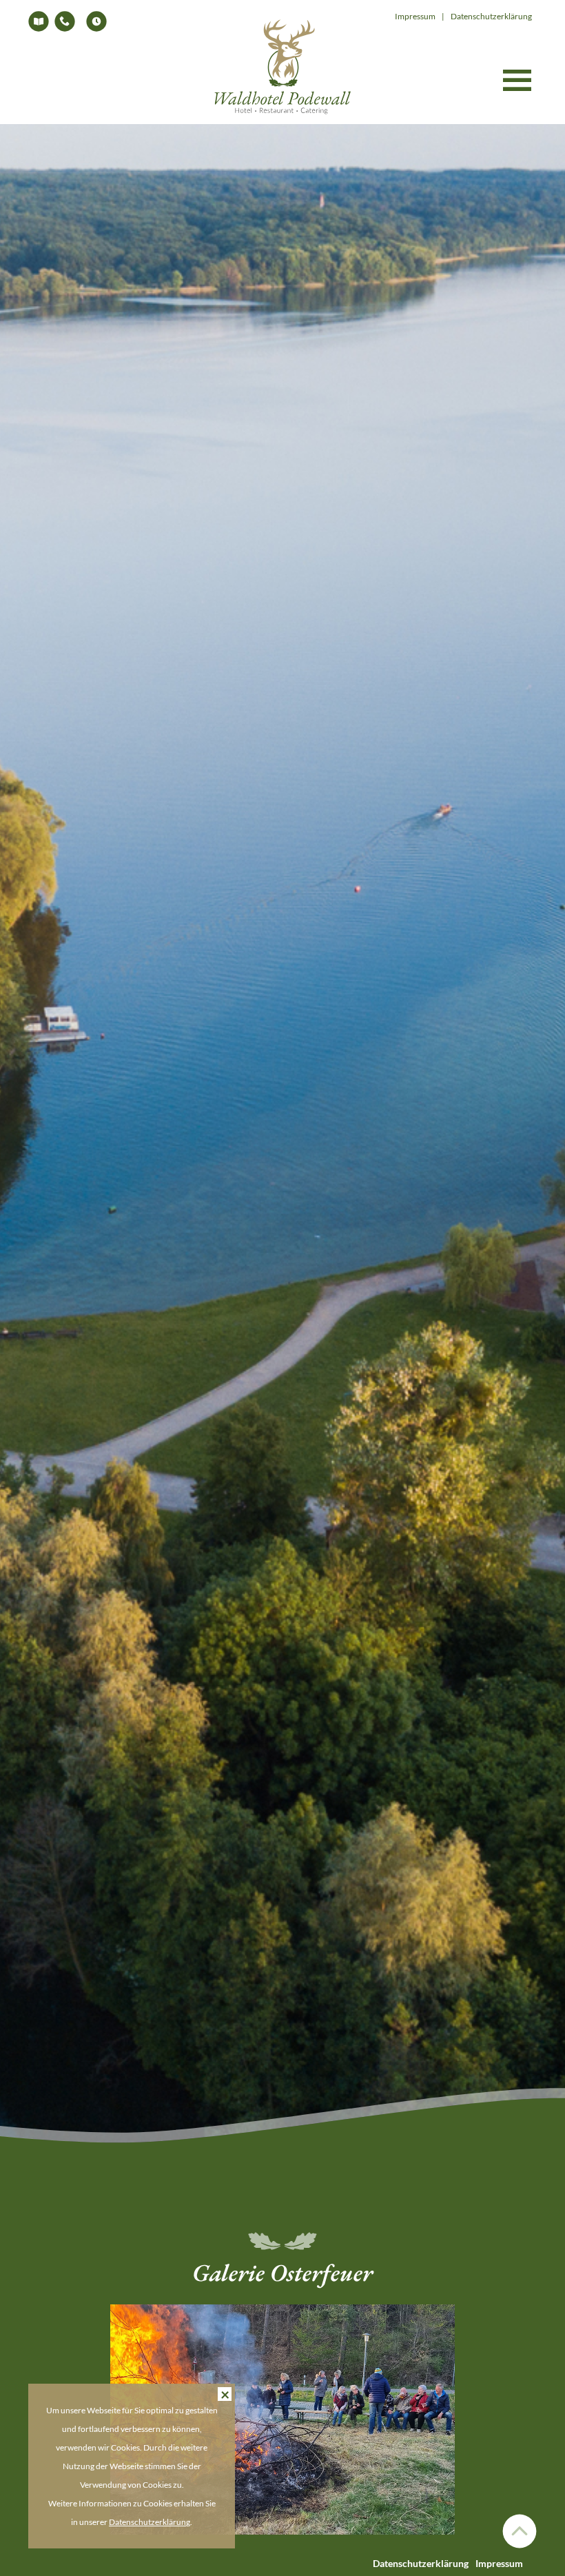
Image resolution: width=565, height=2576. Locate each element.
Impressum (499, 2563)
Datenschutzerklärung (421, 2563)
